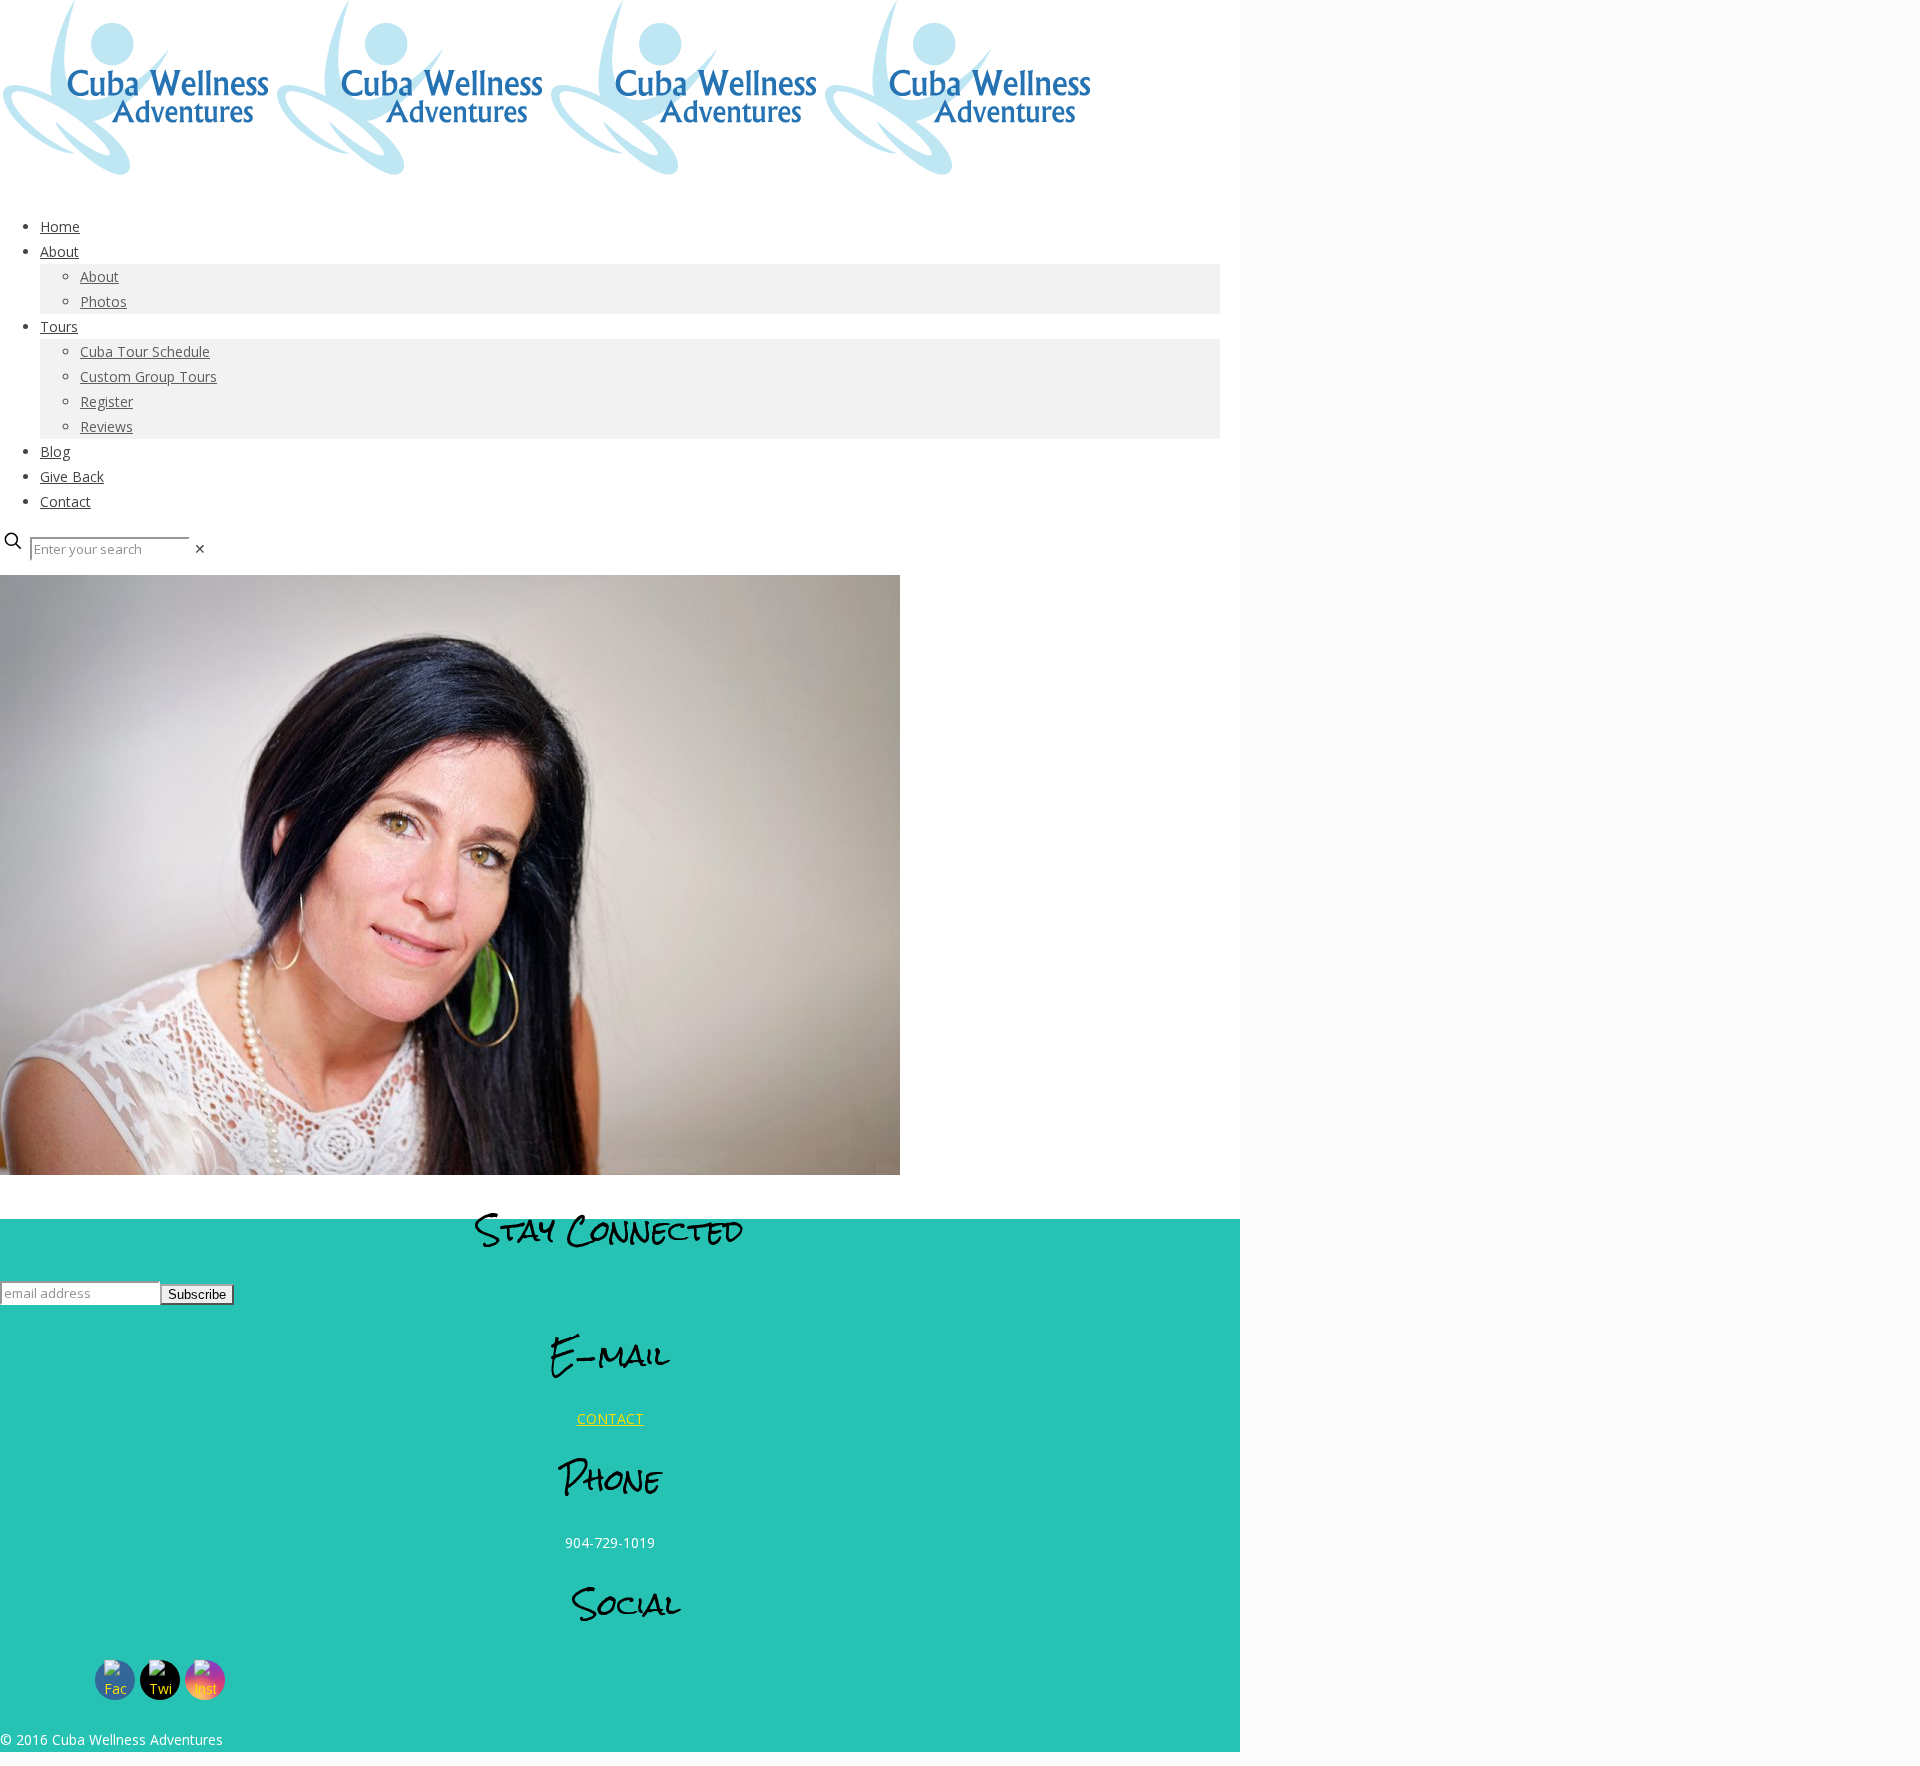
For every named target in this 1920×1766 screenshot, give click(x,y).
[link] (200, 548)
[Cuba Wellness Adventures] (548, 169)
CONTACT (610, 1418)
